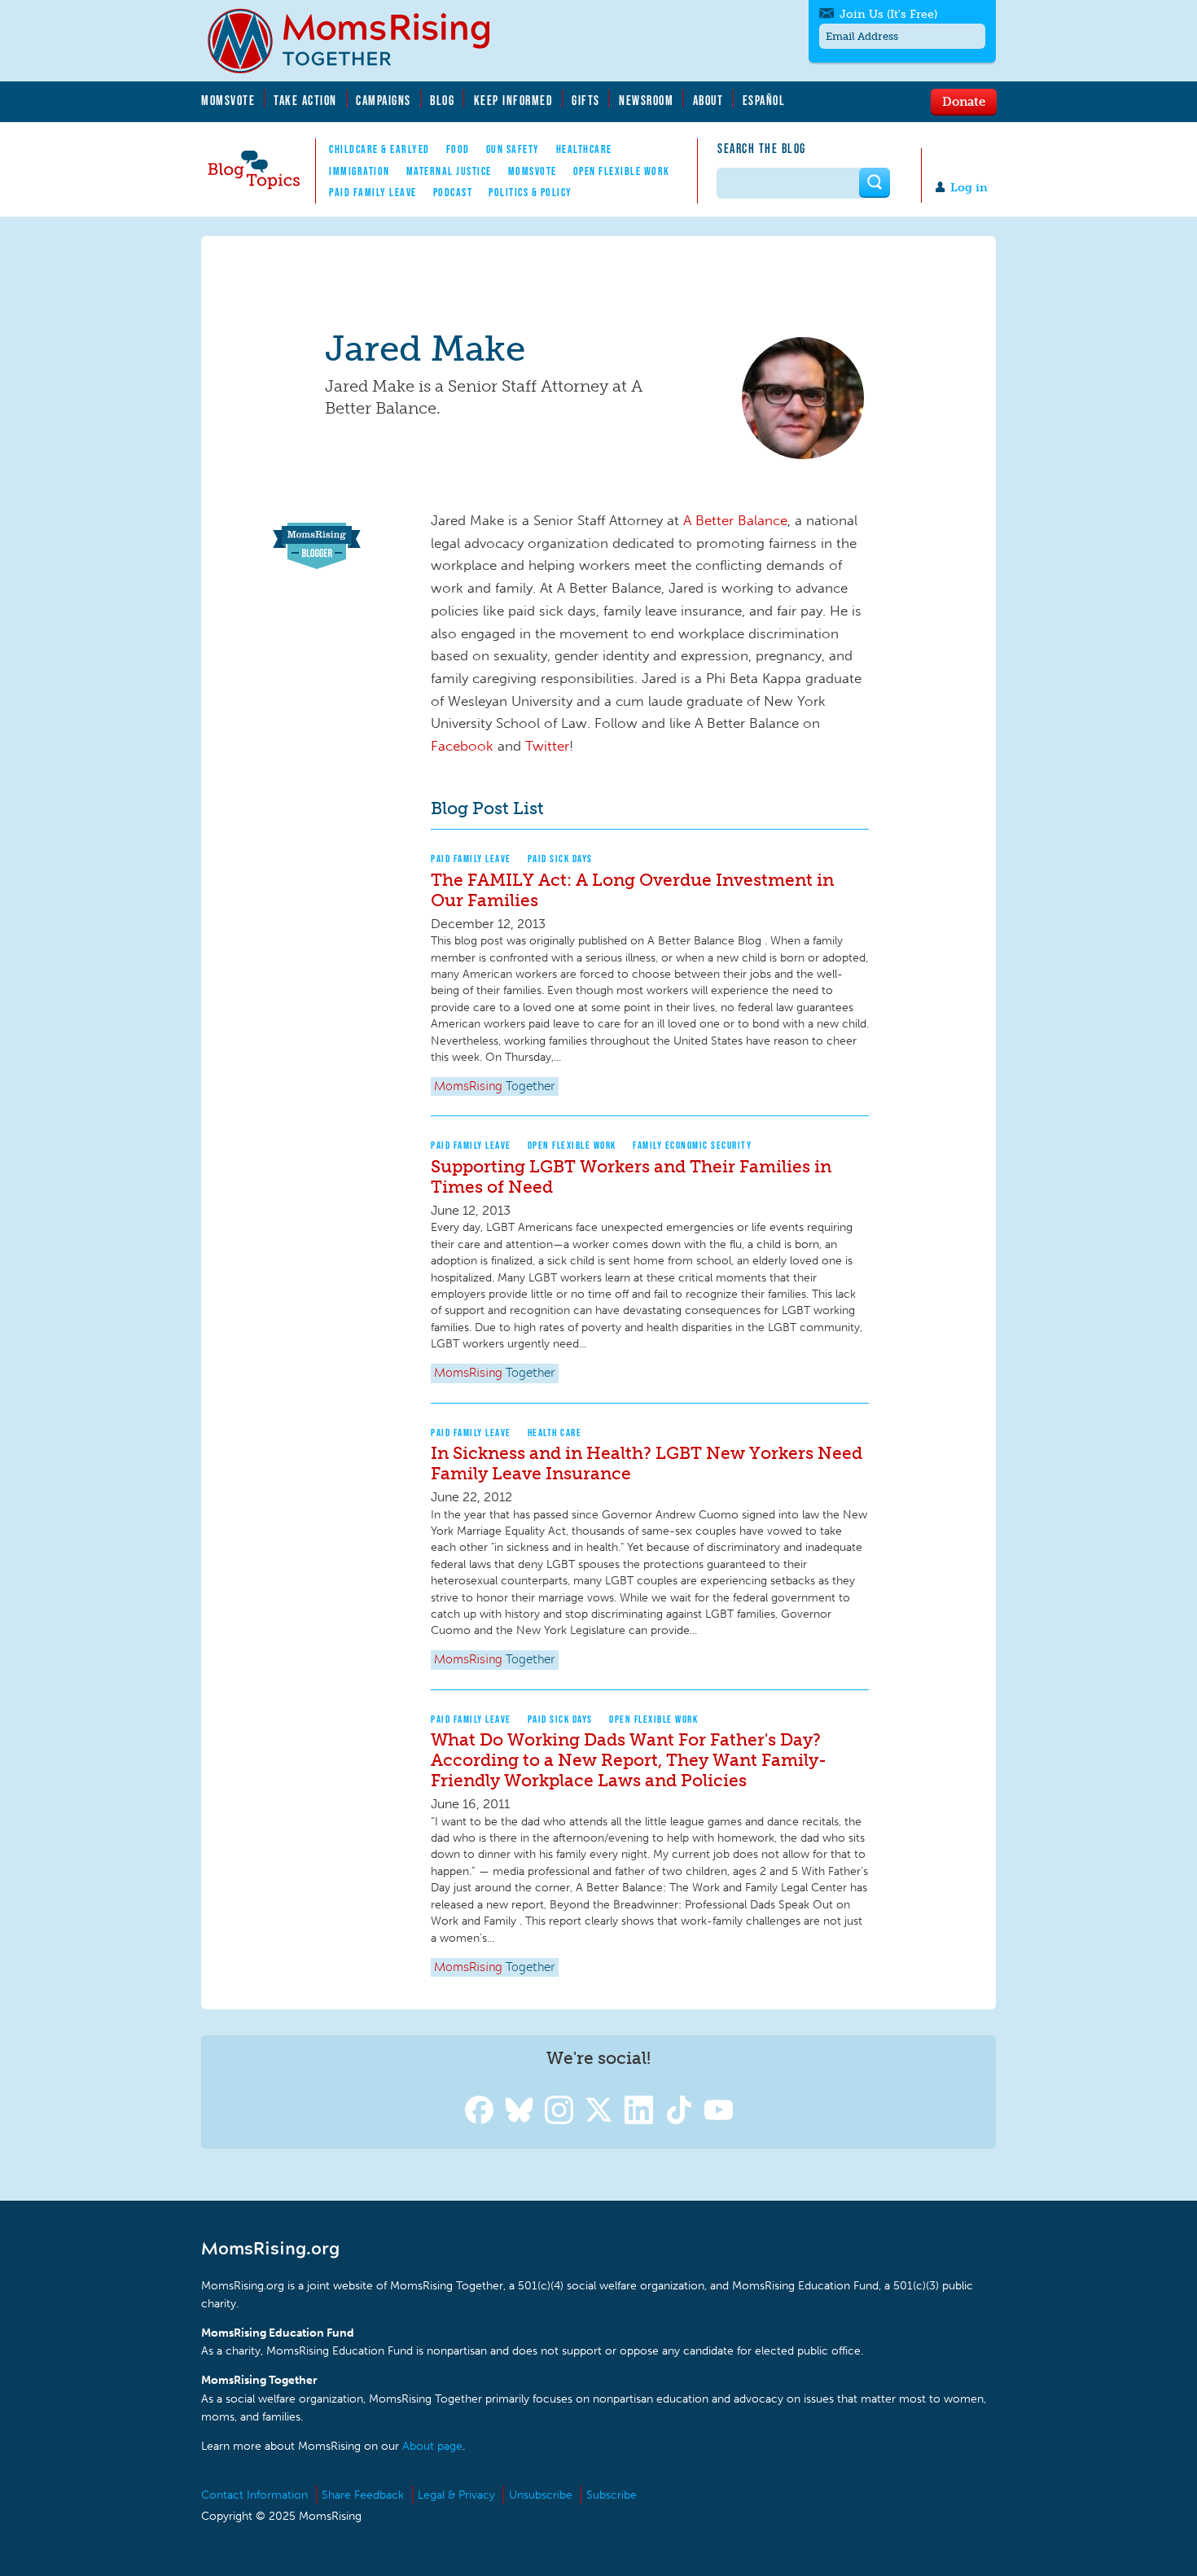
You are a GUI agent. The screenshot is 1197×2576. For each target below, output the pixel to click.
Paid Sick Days (560, 859)
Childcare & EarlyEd (379, 149)
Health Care (555, 1433)
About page (432, 2446)
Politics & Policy (531, 192)
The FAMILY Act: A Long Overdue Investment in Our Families (632, 890)
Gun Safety (513, 149)
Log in (969, 188)
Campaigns (384, 100)
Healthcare (584, 149)
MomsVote (228, 100)
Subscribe (612, 2495)
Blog (442, 100)
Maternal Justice (449, 171)
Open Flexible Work (622, 171)
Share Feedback (363, 2495)
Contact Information (254, 2495)
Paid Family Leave (373, 192)
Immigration (360, 171)
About (708, 100)
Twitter (547, 746)
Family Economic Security (692, 1145)
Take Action (305, 100)
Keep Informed (514, 100)
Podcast (453, 192)
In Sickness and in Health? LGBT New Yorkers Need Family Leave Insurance (647, 1463)
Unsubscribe (541, 2495)
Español (764, 100)
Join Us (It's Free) (888, 14)
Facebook (462, 746)
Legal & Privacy (456, 2495)
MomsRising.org (360, 41)
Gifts (586, 100)
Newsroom (646, 100)
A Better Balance (735, 520)
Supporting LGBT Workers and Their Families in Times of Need (631, 1176)
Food (458, 149)
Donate (964, 101)
